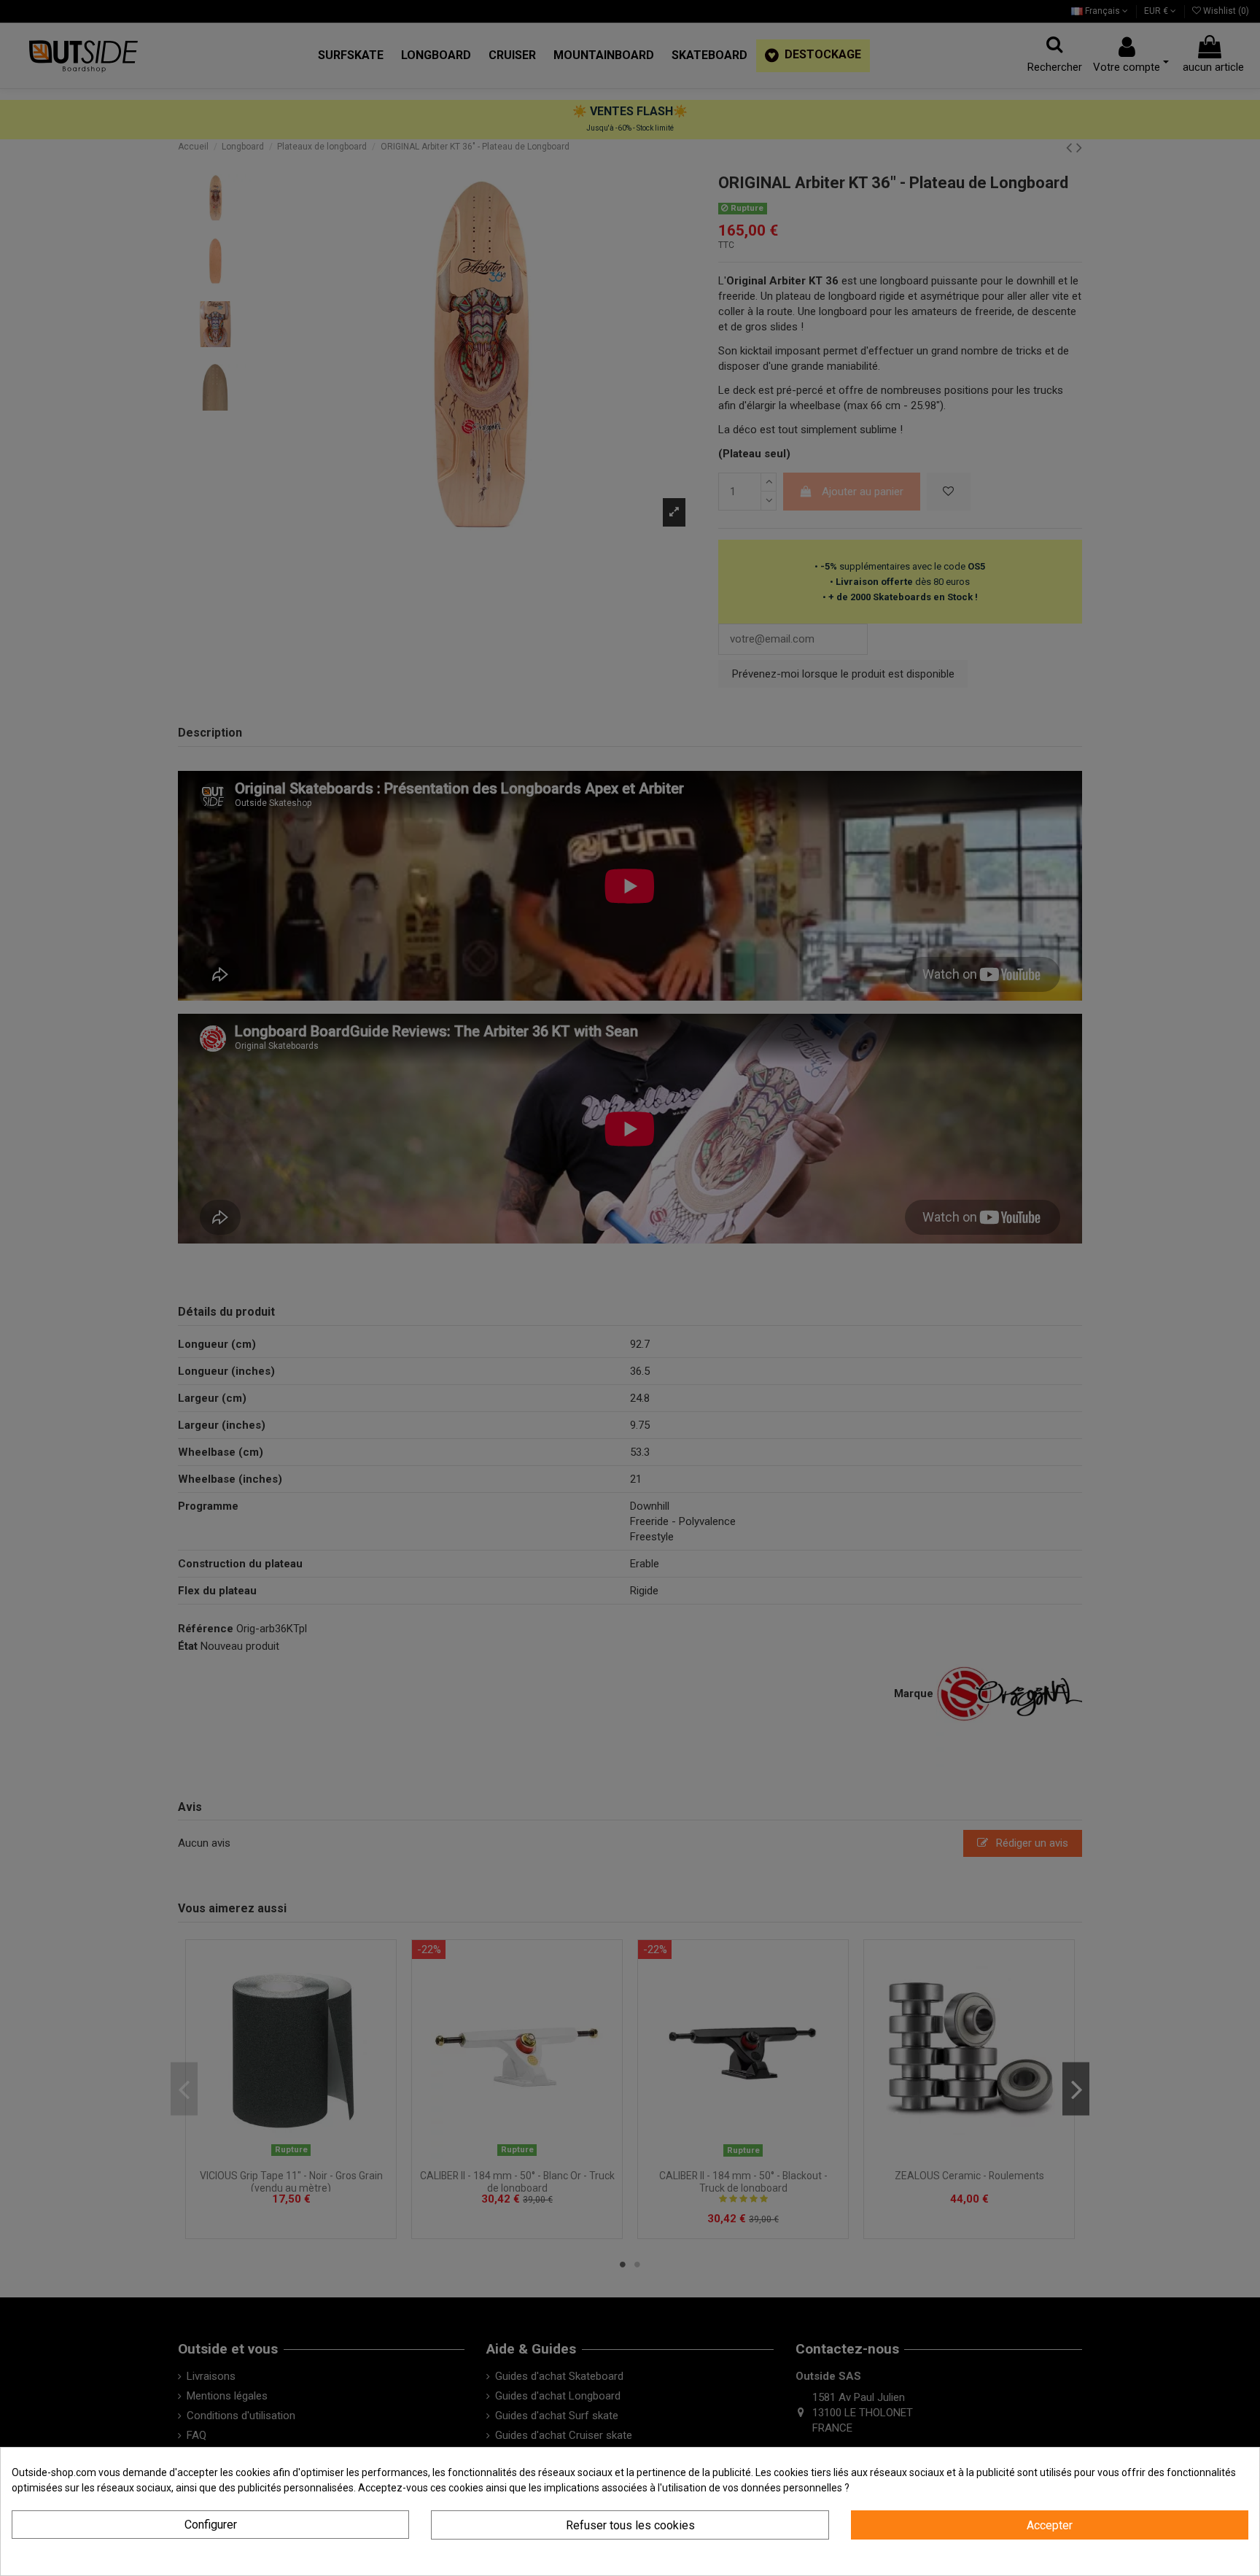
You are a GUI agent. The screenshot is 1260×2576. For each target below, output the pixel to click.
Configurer (211, 2525)
